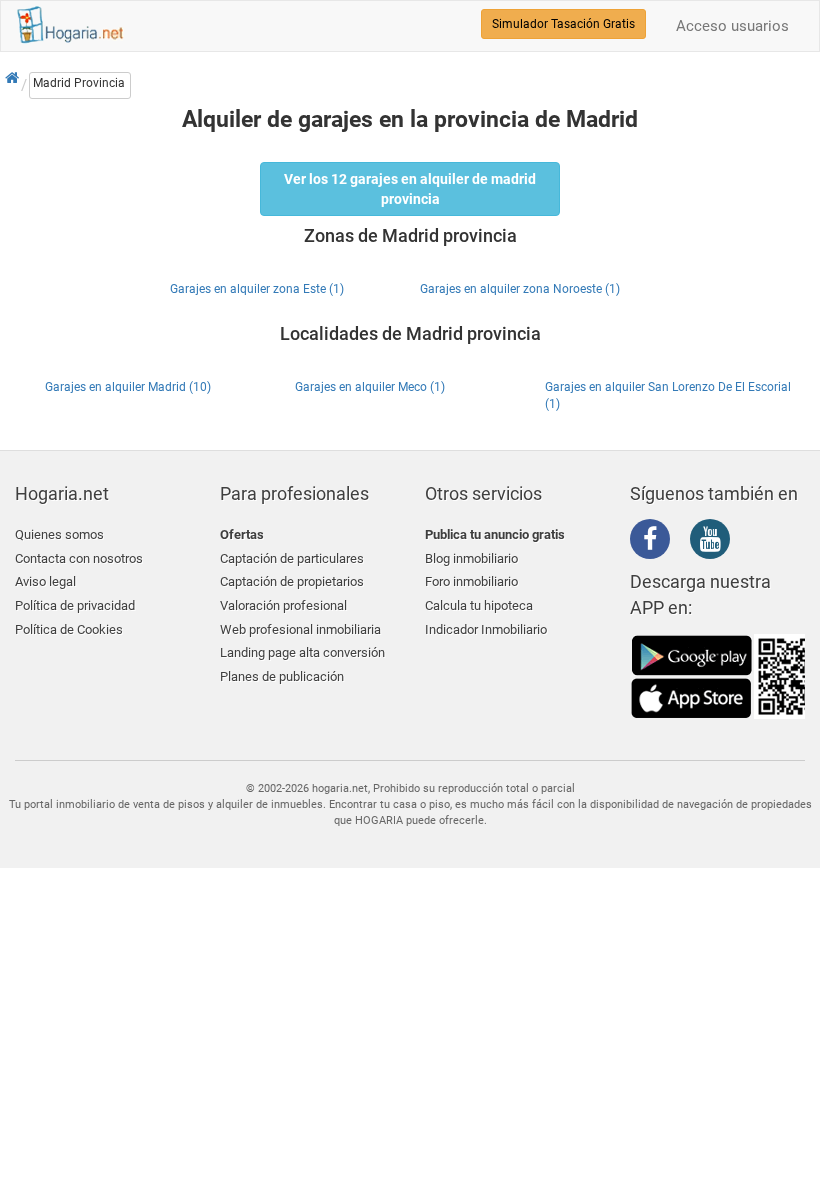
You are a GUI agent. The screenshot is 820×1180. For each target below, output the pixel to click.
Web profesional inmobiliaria (300, 629)
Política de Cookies (69, 629)
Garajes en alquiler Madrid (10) (128, 387)
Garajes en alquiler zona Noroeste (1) (520, 289)
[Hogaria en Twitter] (685, 540)
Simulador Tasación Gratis (563, 24)
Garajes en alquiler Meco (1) (370, 387)
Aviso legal (45, 581)
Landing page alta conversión (302, 652)
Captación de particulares (292, 558)
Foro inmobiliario (471, 581)
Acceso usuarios (732, 26)
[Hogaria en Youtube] (715, 543)
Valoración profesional (283, 605)
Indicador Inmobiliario (486, 629)
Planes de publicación (282, 676)
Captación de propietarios (292, 581)
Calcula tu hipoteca (479, 605)
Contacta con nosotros (79, 558)
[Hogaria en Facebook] (655, 543)
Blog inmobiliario (471, 558)
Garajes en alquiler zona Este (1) (257, 289)
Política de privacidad (75, 605)
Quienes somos (59, 534)
